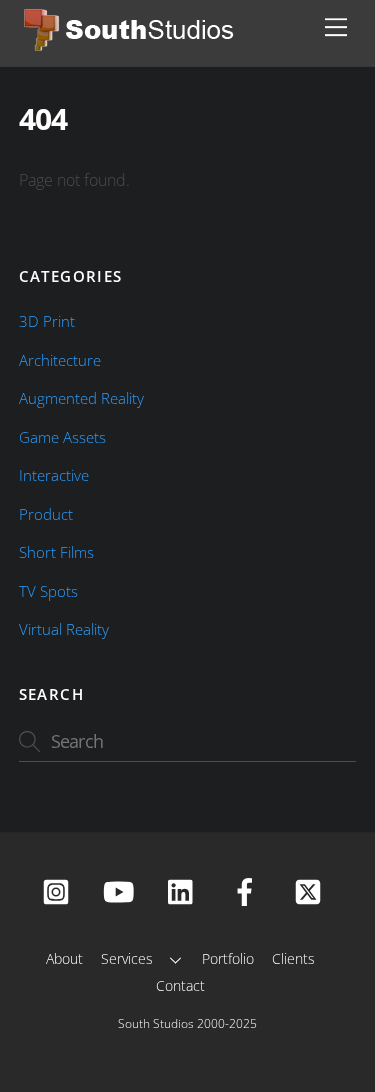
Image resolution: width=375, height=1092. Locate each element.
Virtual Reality (64, 629)
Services (127, 958)
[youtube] (122, 890)
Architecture (60, 360)
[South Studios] (131, 45)
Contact (180, 985)
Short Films (56, 552)
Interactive (54, 475)
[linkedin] (185, 890)
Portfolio (228, 958)
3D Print (47, 321)
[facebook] (248, 890)
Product (46, 514)
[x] (311, 890)
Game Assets (62, 437)
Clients (293, 958)
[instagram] (59, 890)
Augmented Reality (81, 398)
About (64, 958)
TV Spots (48, 591)
